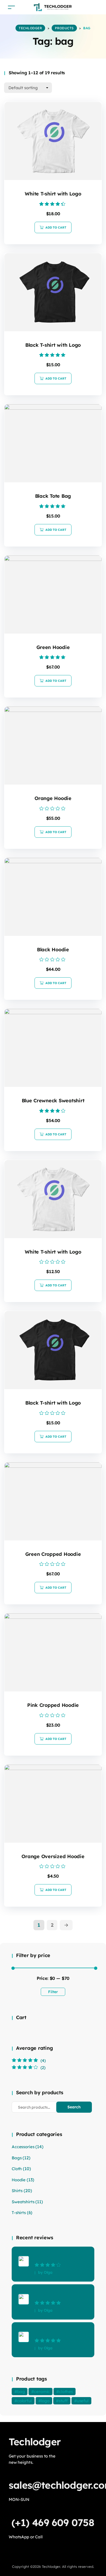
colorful (24, 2401)
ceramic (42, 2392)
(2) (29, 2068)
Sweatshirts (23, 2202)
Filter (53, 1992)
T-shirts (19, 2213)
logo (45, 2401)
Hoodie (19, 2180)
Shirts (17, 2191)
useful (83, 2401)
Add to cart (56, 227)
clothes (66, 2392)
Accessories (23, 2147)
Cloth (17, 2169)
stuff (63, 2401)
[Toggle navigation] (11, 7)
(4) (29, 2061)
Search (74, 2107)
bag (21, 2392)
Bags (17, 2158)
